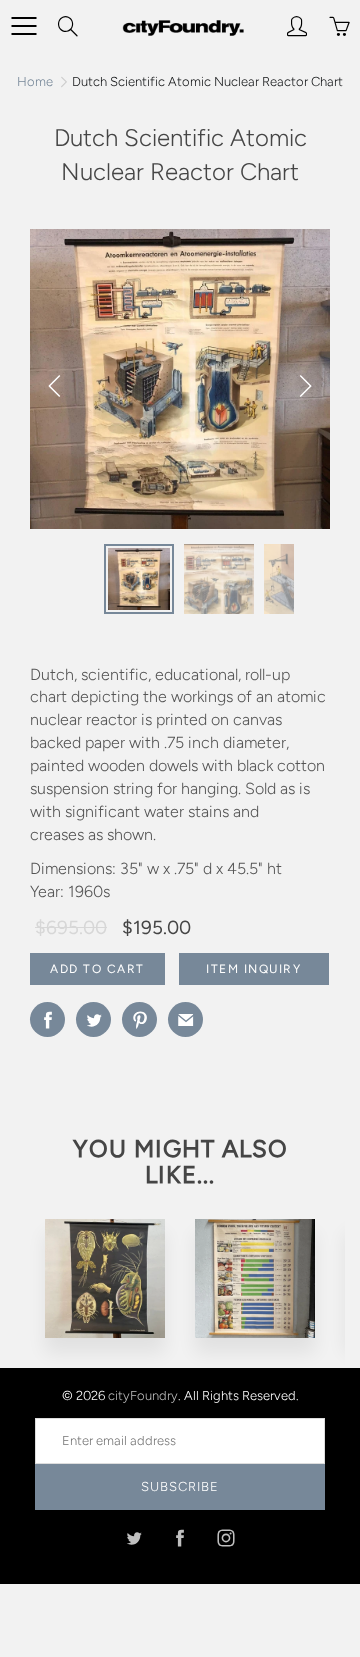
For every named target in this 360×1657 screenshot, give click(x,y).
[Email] (185, 1019)
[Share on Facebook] (47, 1019)
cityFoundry (143, 1395)
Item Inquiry (253, 969)
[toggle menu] (23, 26)
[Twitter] (134, 1537)
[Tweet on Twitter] (93, 1019)
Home (35, 81)
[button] (305, 386)
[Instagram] (226, 1537)
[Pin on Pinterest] (139, 1019)
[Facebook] (180, 1537)
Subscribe (180, 1486)
